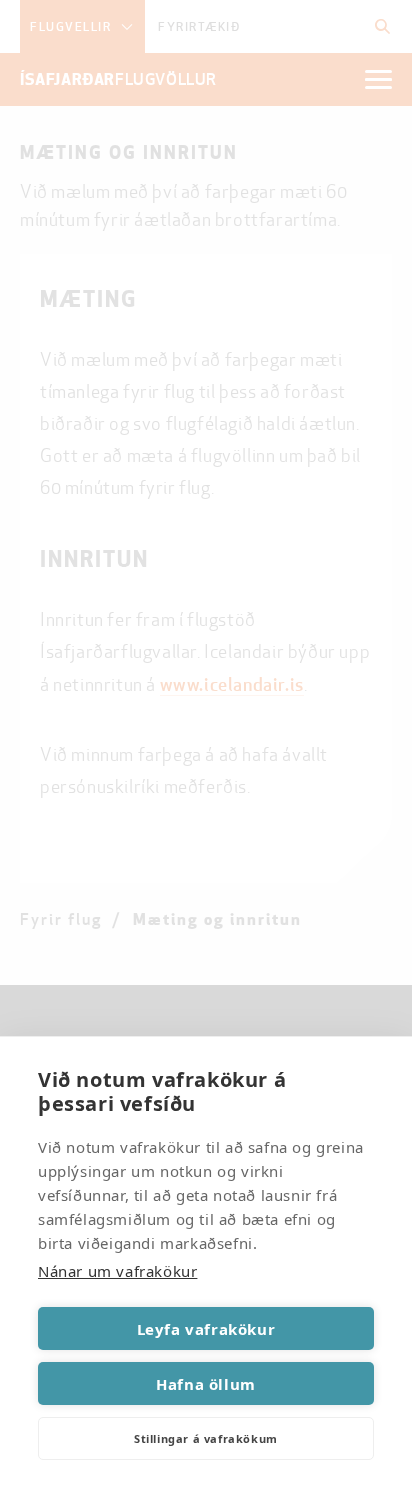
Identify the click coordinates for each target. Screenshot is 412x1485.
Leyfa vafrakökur (206, 1329)
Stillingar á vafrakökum (206, 1438)
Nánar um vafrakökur (117, 1271)
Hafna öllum (206, 1384)
